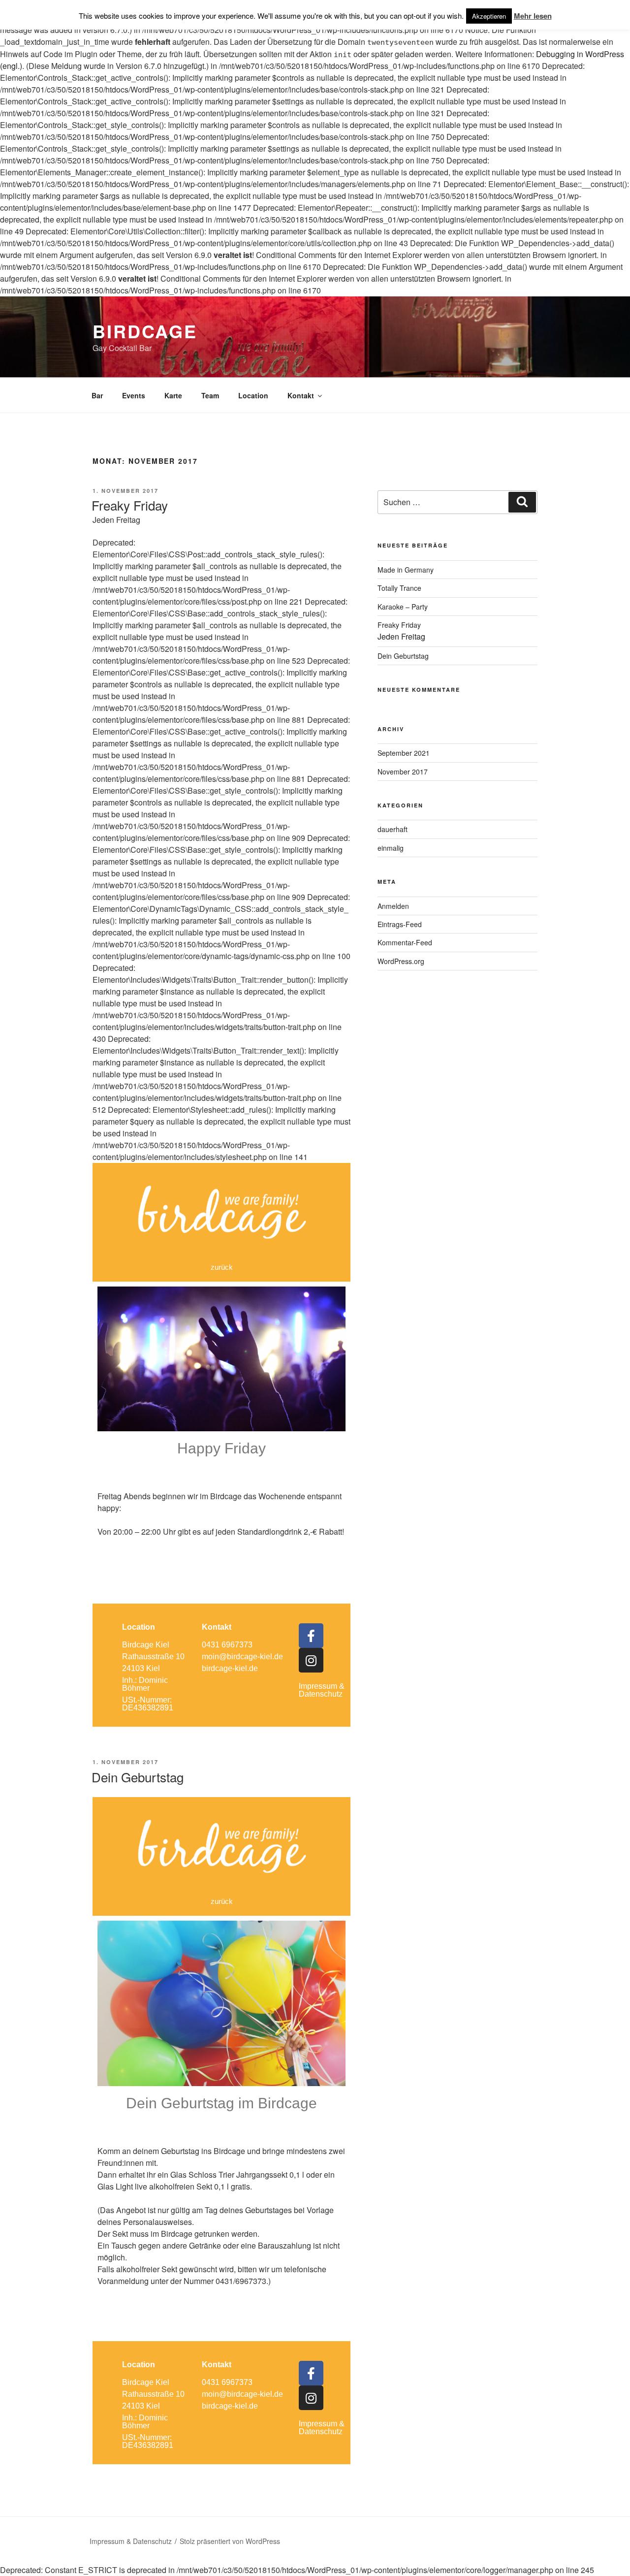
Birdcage (145, 331)
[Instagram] (311, 1660)
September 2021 (404, 753)
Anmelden (393, 906)
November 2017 (403, 772)
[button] (222, 1267)
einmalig (391, 848)
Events (134, 395)
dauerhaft (393, 829)
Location (253, 395)
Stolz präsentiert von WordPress (230, 2541)
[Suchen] (522, 502)
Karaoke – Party (403, 607)
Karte (173, 395)
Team (210, 395)
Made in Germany (406, 570)
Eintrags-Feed (400, 924)
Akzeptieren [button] (489, 16)
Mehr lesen (533, 16)
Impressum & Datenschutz (322, 1690)
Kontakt (301, 395)
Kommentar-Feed (405, 942)
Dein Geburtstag (138, 1777)
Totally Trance (399, 588)
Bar (97, 395)
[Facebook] (311, 1636)
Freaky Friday (130, 510)
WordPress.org (401, 961)
